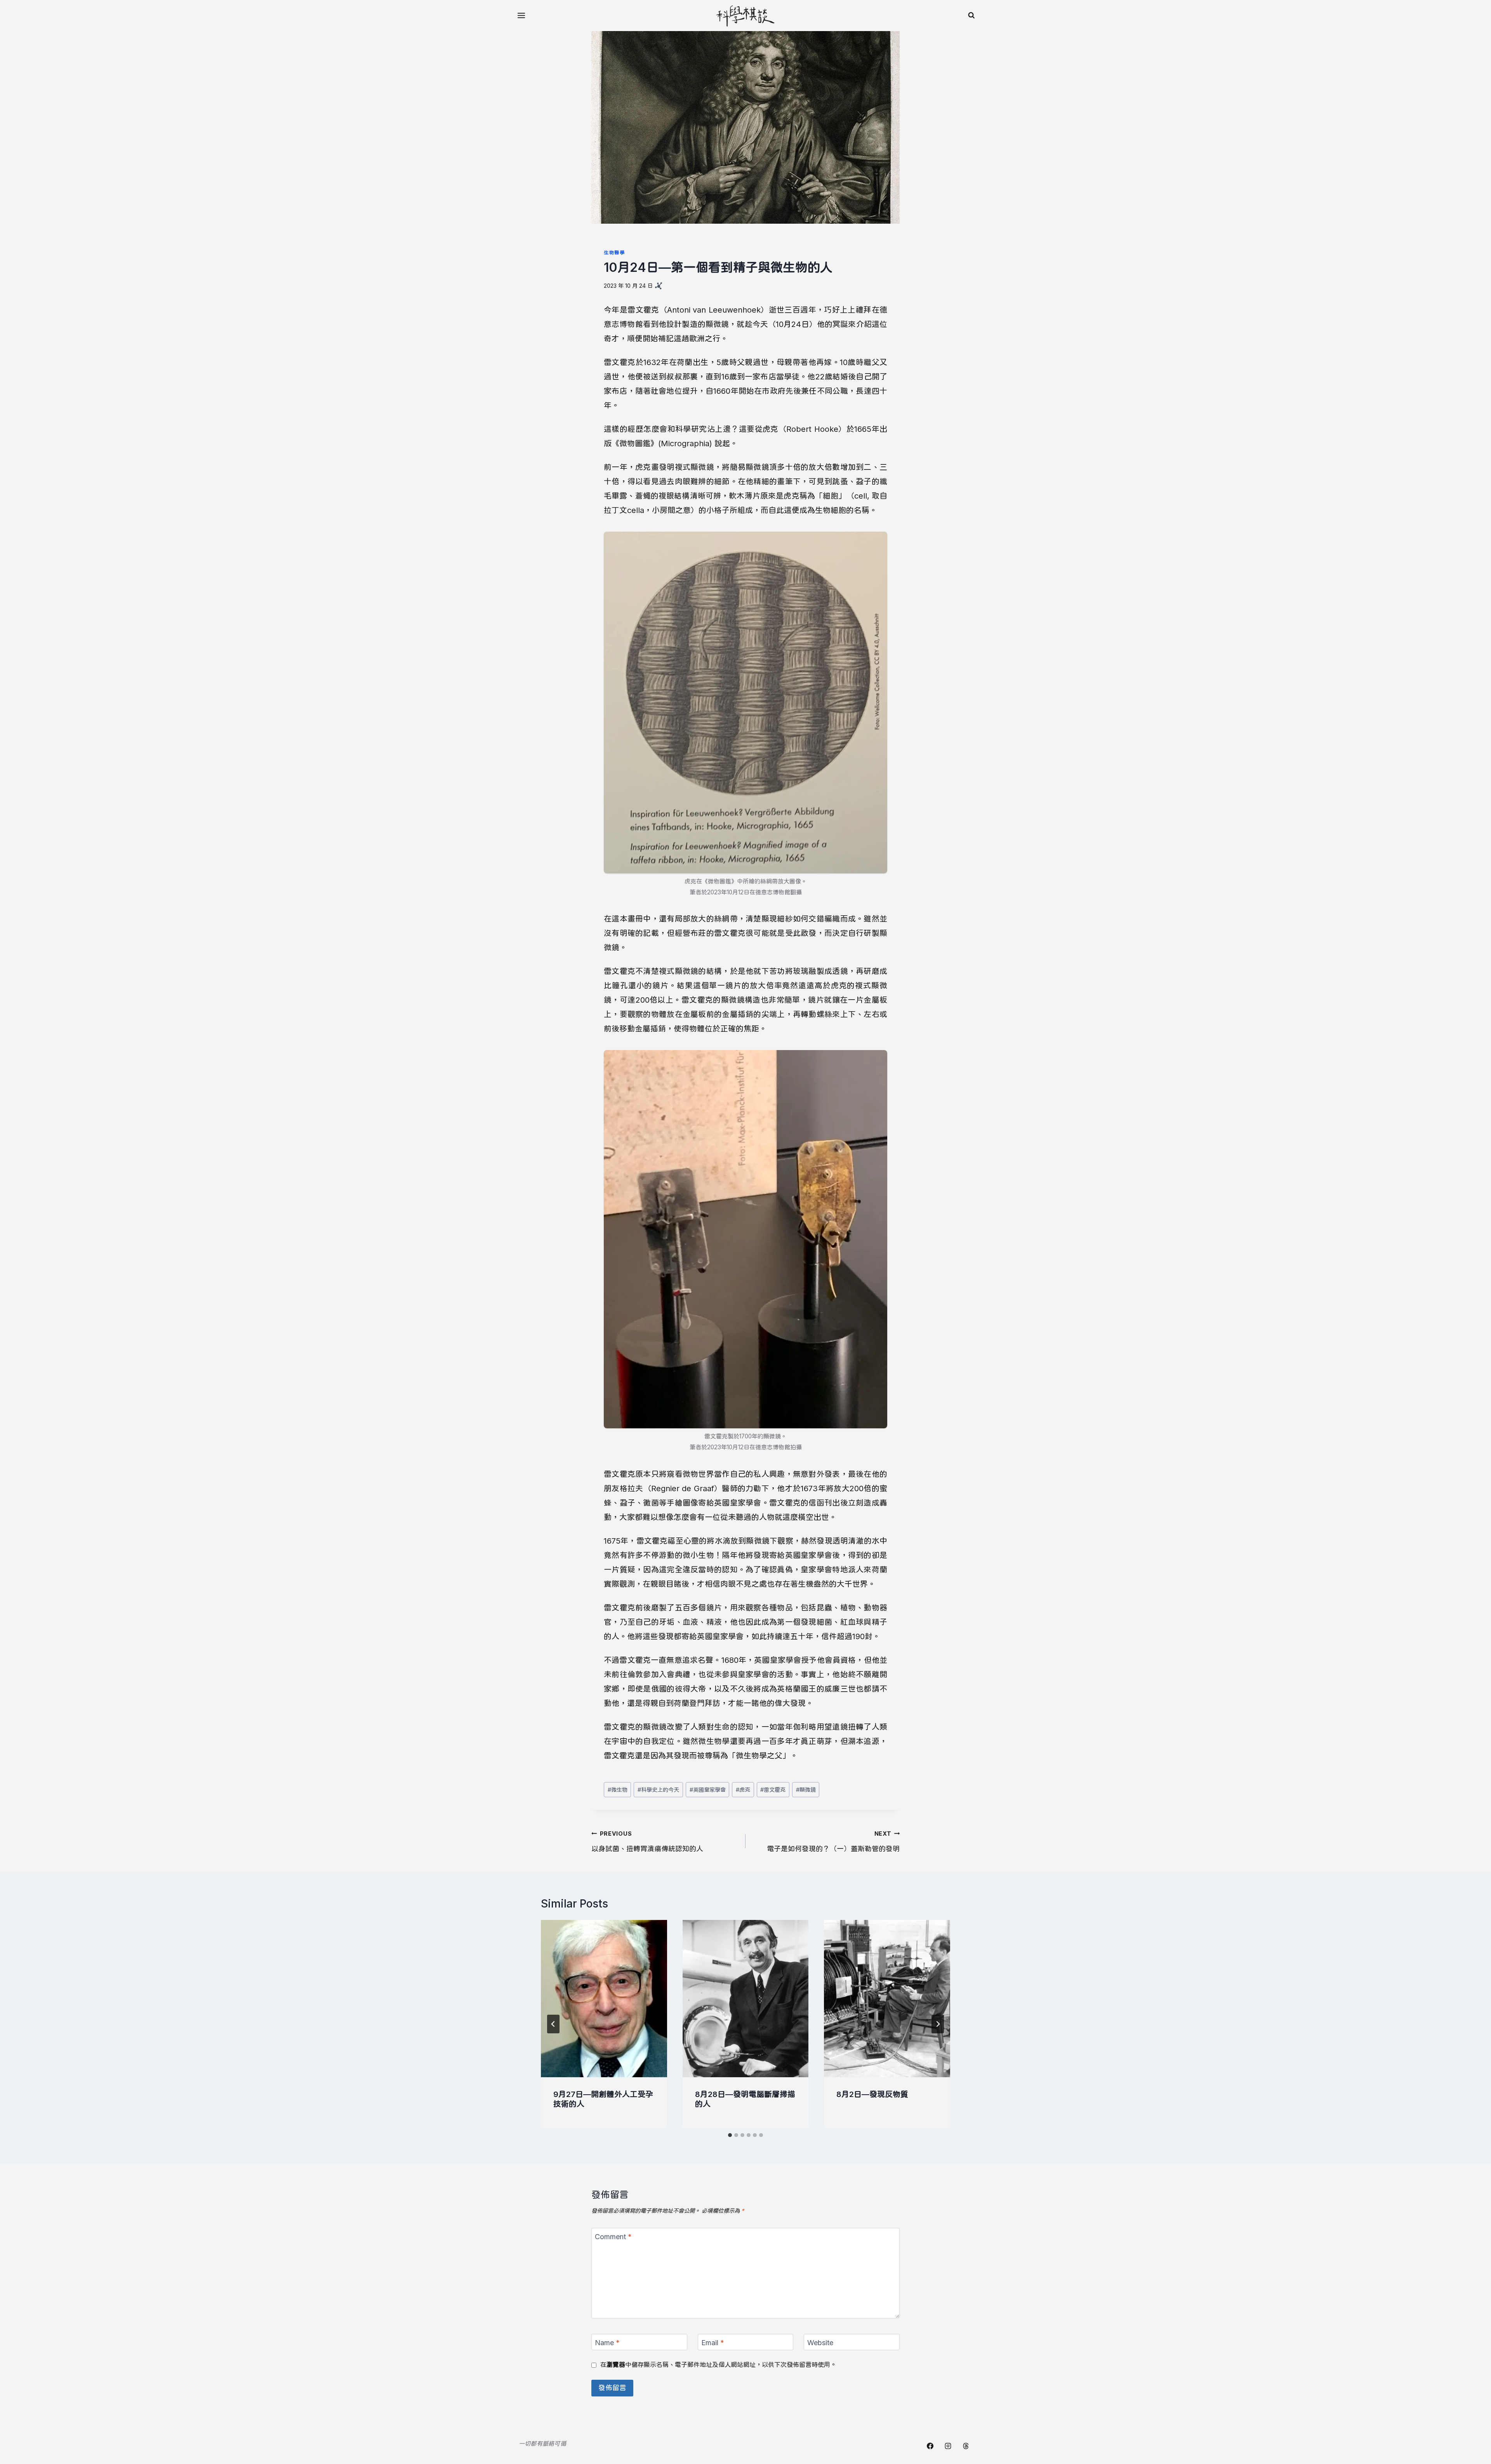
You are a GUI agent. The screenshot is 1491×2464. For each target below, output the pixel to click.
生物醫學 (614, 253)
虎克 (743, 1790)
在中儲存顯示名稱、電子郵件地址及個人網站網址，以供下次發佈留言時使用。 (718, 2365)
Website (820, 2343)
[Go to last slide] (553, 2024)
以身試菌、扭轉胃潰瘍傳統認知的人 (647, 1842)
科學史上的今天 (658, 1790)
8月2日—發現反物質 (872, 2094)
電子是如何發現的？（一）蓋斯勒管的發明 (833, 1842)
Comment (613, 2237)
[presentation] (604, 1999)
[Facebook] (930, 2446)
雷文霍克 (773, 1790)
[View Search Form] (971, 16)
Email (713, 2343)
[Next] (938, 2024)
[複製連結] (659, 286)
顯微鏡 (806, 1790)
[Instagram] (948, 2446)
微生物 (618, 1790)
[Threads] (966, 2446)
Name (607, 2343)
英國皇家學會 (708, 1790)
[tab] (730, 2135)
